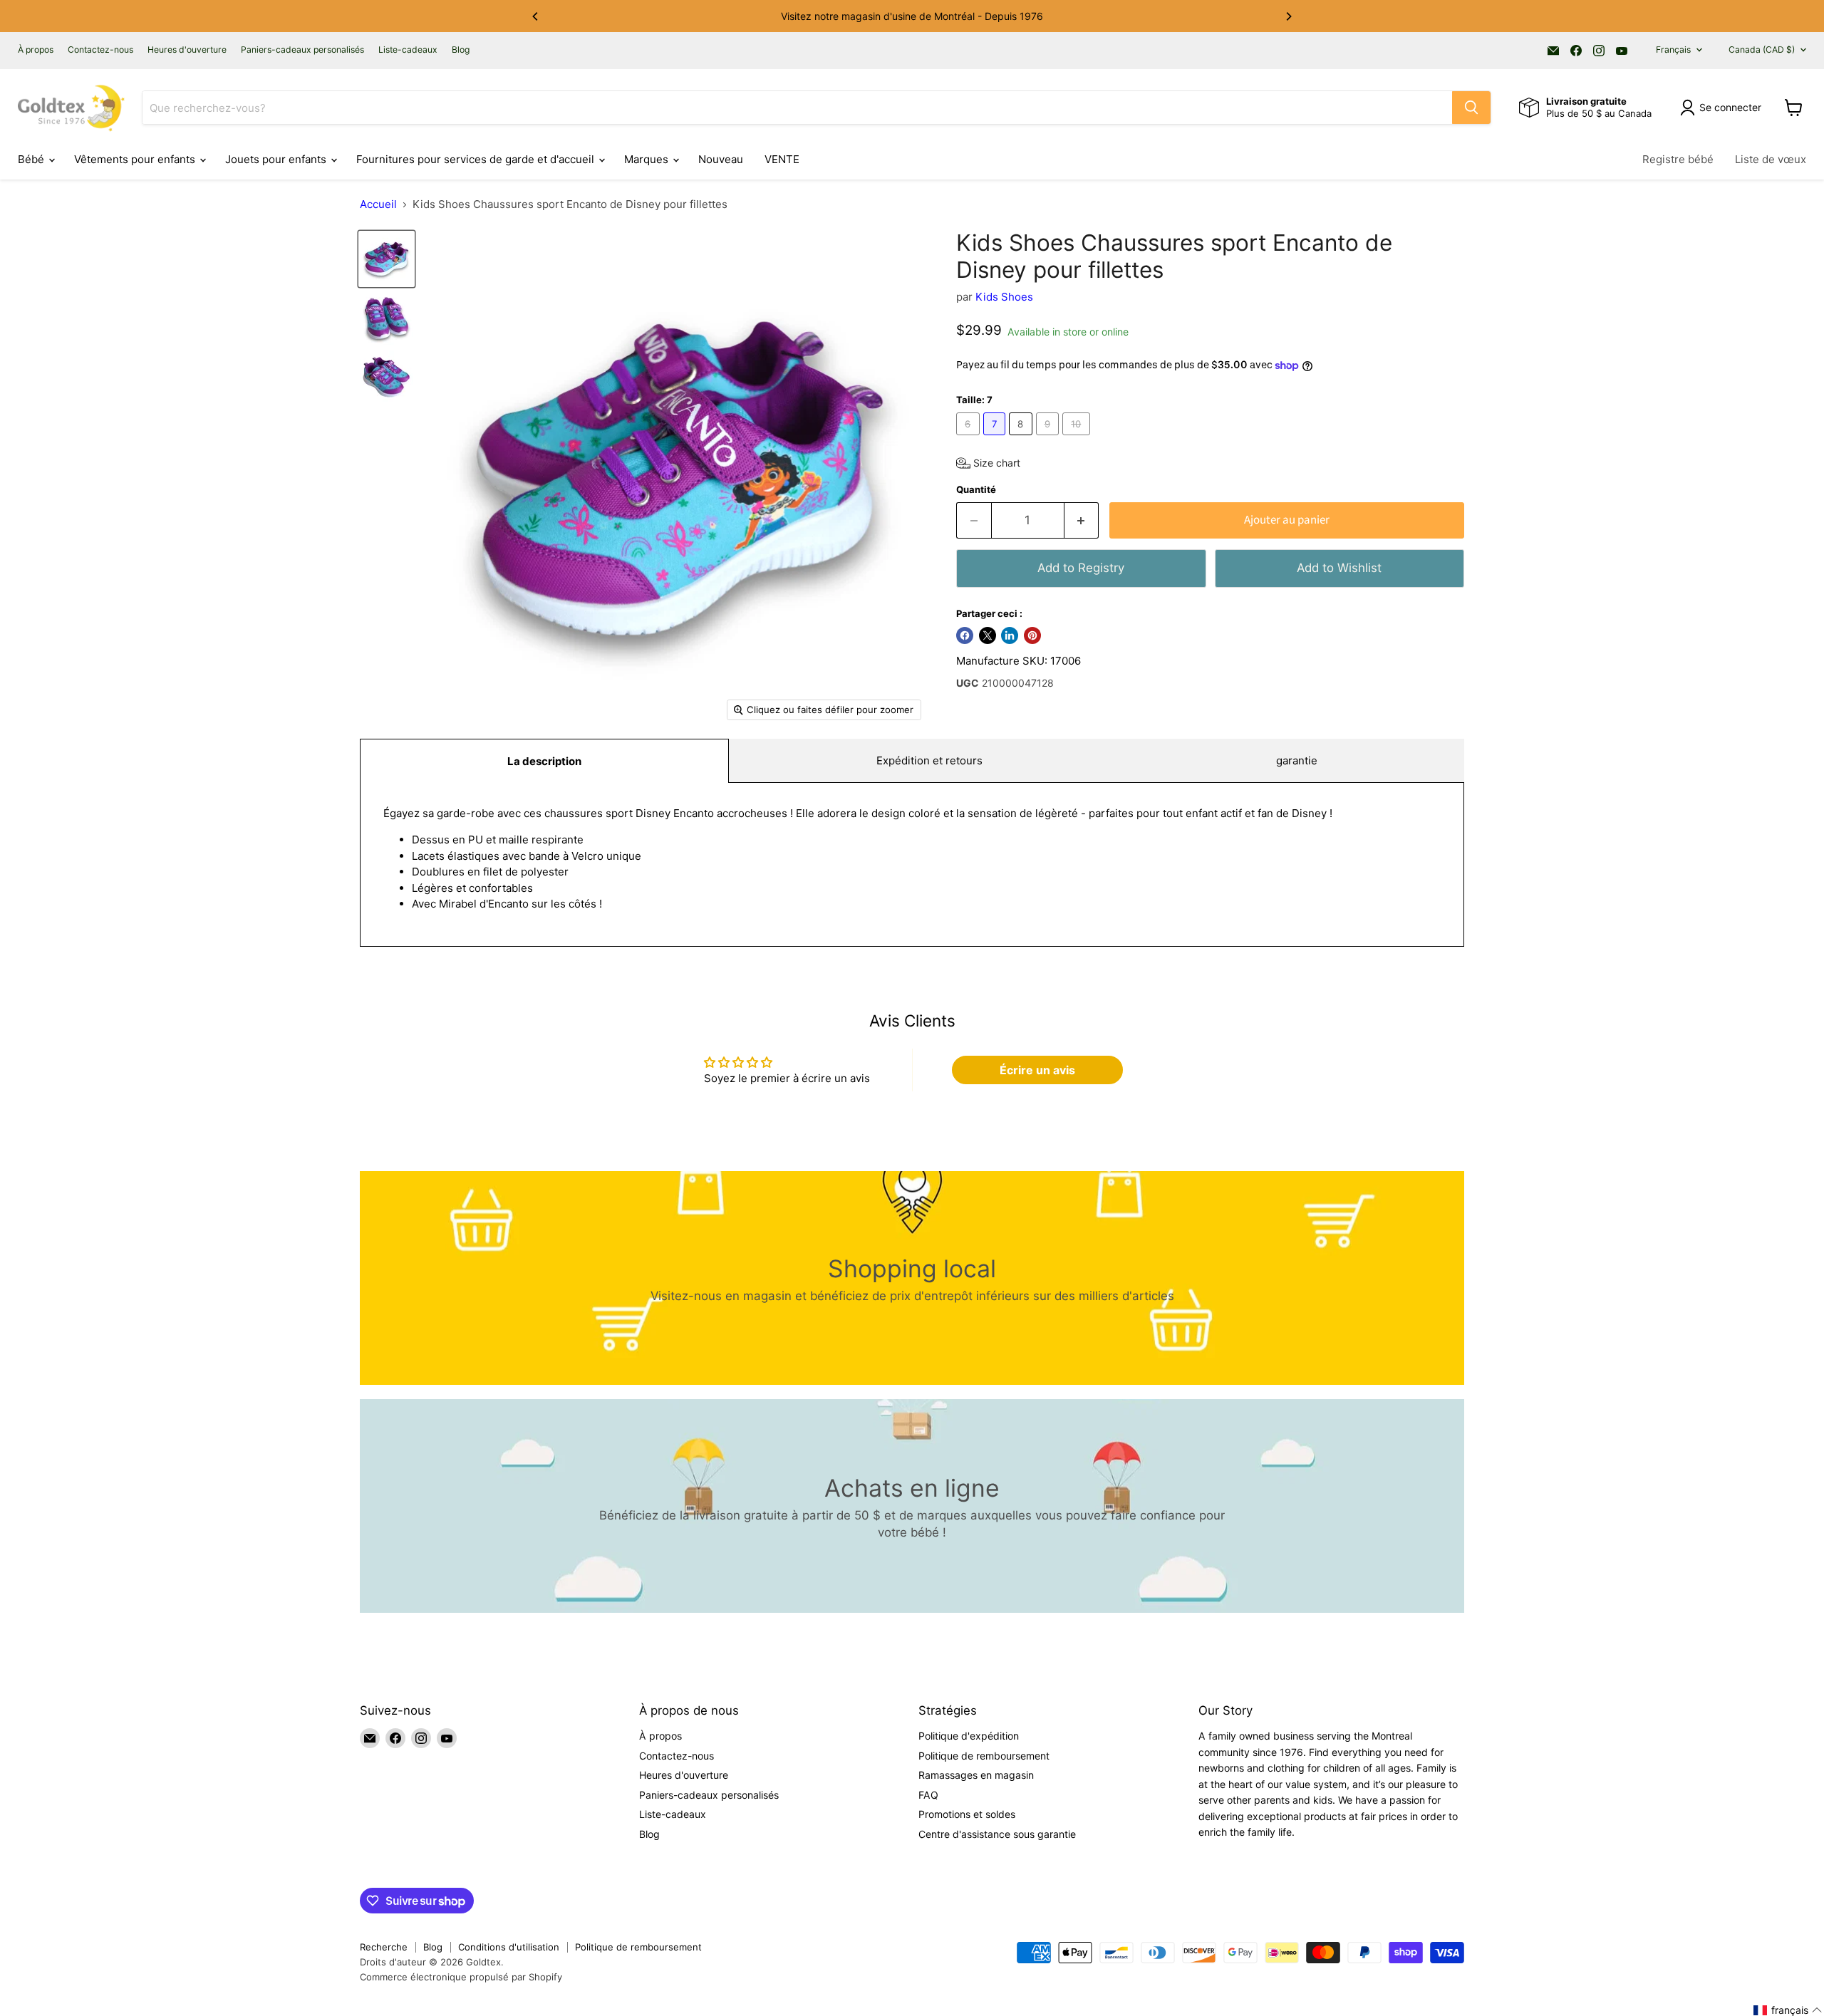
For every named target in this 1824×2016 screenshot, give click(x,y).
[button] (988, 463)
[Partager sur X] (988, 635)
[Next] (1288, 16)
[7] (996, 438)
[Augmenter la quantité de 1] (1082, 520)
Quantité (976, 490)
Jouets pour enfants (277, 159)
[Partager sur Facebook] (965, 635)
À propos (36, 50)
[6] (970, 438)
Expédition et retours (929, 760)
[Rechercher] (1471, 108)
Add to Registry (1081, 568)
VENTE (782, 159)
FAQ (928, 1795)
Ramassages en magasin (976, 1775)
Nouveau (721, 159)
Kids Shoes (1004, 297)
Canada (1762, 50)
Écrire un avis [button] (1037, 1070)
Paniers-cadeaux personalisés (302, 50)
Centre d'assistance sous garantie (997, 1834)
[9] (1050, 438)
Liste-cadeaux (408, 50)
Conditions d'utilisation (509, 1947)
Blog (461, 50)
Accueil (378, 204)
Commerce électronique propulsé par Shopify (461, 1977)
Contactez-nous (100, 50)
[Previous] (536, 16)
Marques (648, 159)
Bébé (32, 159)
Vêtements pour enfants (136, 159)
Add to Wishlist (1339, 568)
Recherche (384, 1947)
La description (544, 761)
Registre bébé (1678, 159)
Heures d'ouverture (187, 50)
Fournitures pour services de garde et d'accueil (477, 159)
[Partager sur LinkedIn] (1010, 635)
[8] (1022, 438)
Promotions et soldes (967, 1814)
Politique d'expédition (969, 1736)
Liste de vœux (1771, 159)
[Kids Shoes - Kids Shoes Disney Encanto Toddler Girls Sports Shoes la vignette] (387, 259)
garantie (1297, 760)
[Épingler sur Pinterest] (1032, 635)
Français (1673, 50)
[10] (1078, 438)
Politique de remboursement (984, 1756)
